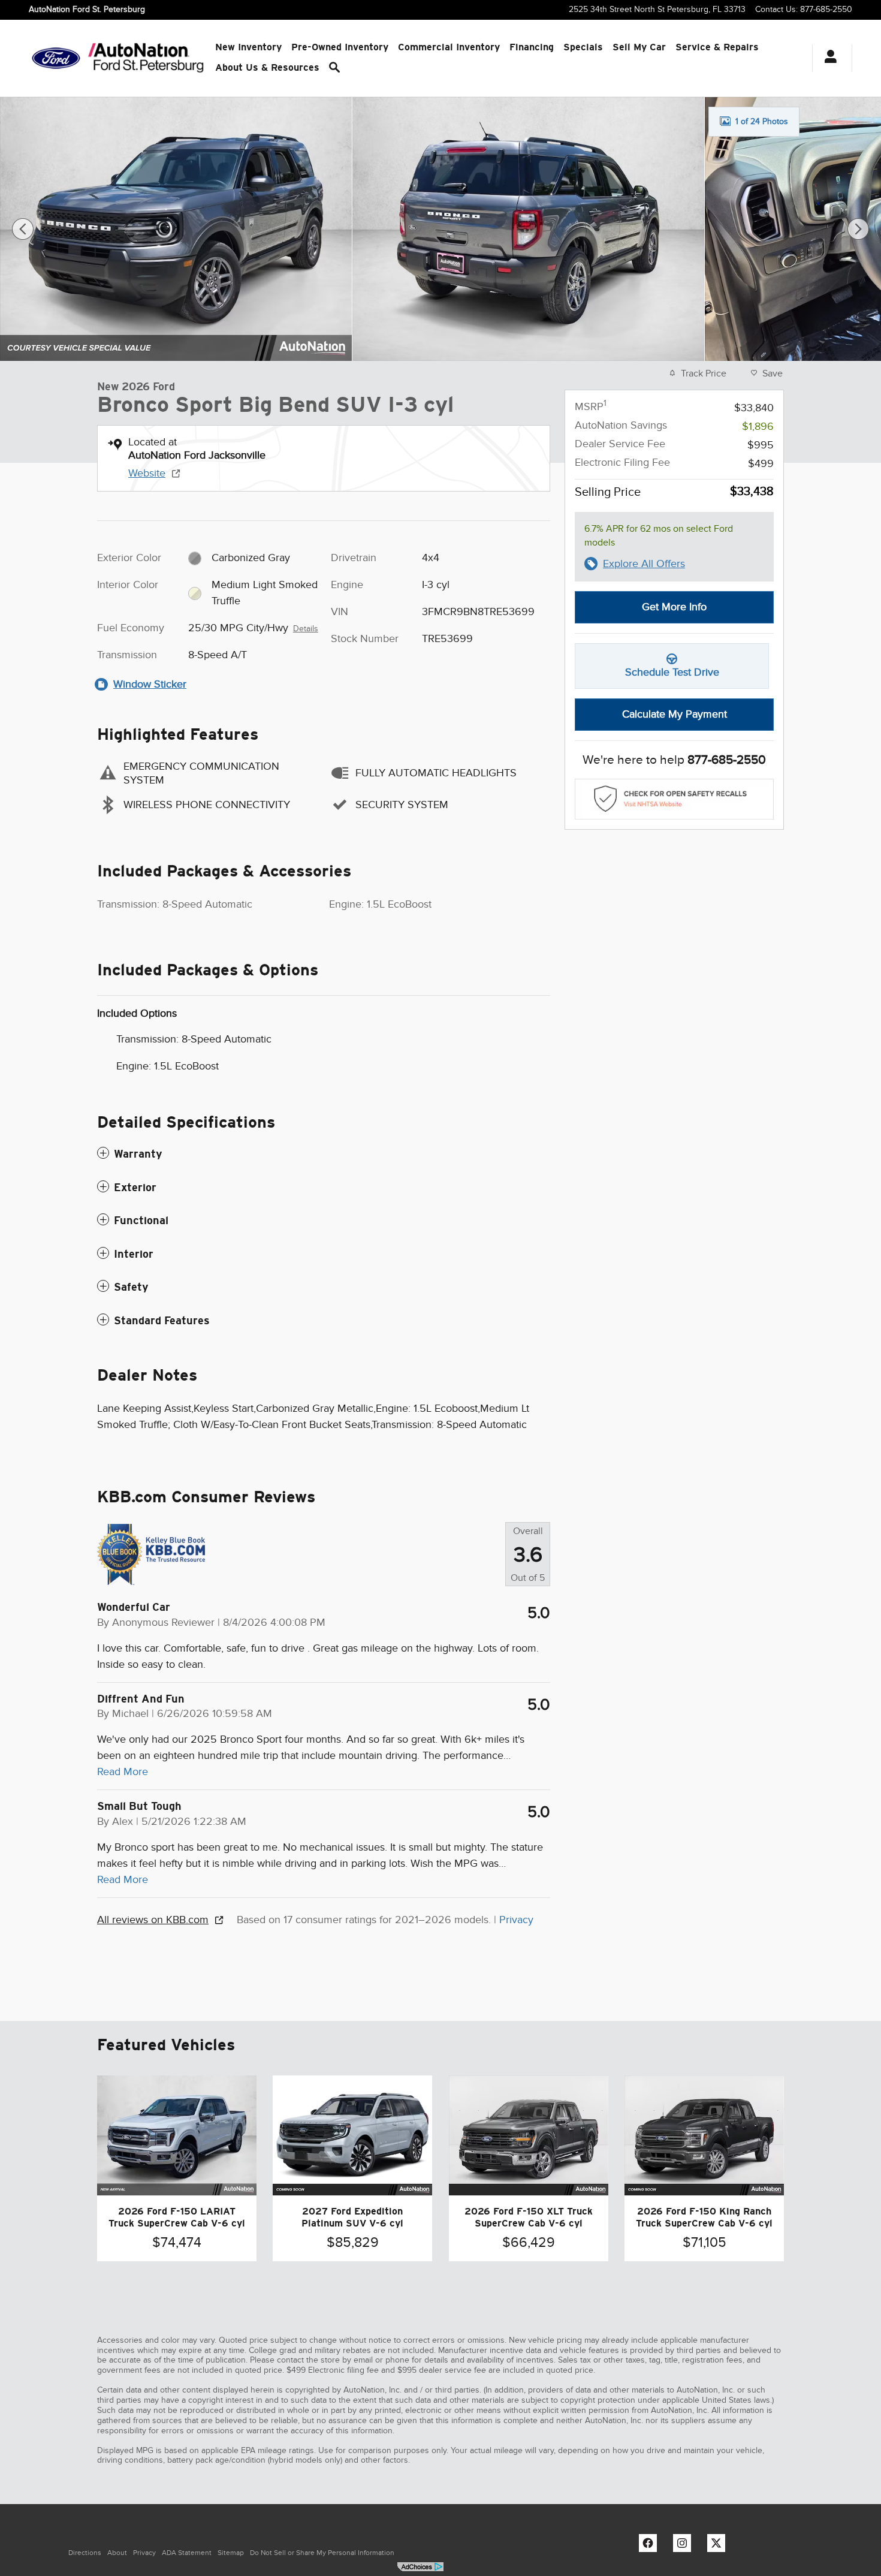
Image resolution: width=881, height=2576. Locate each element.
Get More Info (674, 607)
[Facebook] (651, 2546)
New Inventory (248, 47)
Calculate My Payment (675, 714)
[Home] (56, 58)
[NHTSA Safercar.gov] (674, 799)
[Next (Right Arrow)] (858, 229)
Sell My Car (639, 47)
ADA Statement (187, 2553)
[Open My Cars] (827, 58)
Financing (532, 47)
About (117, 2553)
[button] (324, 1154)
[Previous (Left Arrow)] (23, 229)
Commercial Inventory (449, 47)
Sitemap (231, 2553)
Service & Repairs (717, 47)
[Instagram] (685, 2546)
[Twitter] (719, 2546)
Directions (85, 2553)
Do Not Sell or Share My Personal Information (322, 2553)
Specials (583, 47)
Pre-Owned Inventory (340, 47)
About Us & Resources (267, 67)
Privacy (516, 1920)
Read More (123, 1771)
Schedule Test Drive (672, 672)
